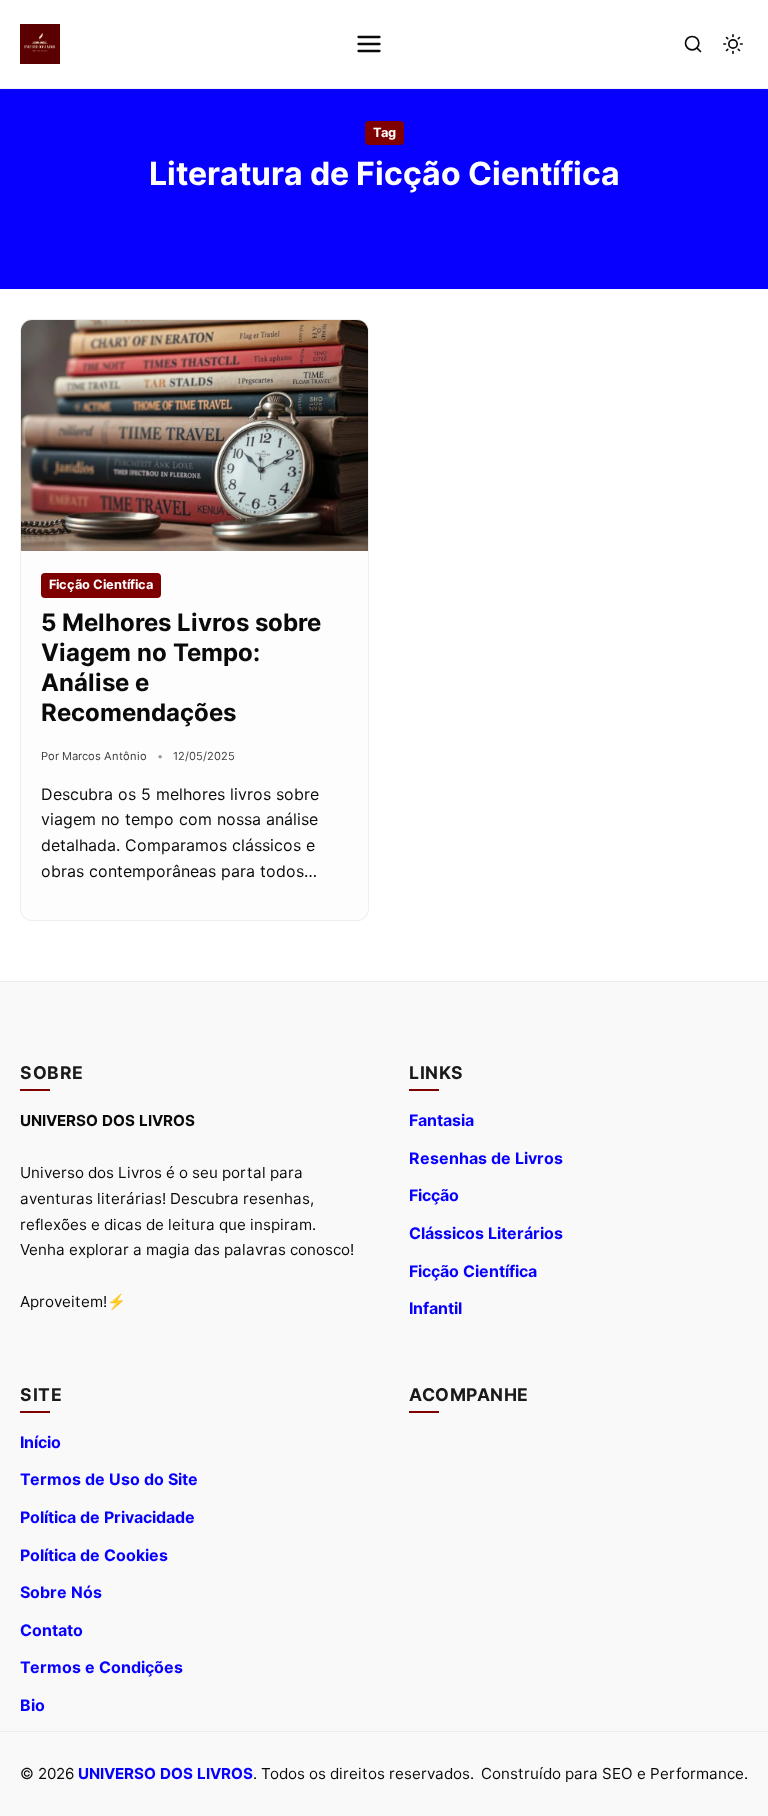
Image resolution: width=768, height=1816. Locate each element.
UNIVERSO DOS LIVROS (165, 1773)
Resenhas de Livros (486, 1158)
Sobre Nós (61, 1592)
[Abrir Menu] (369, 44)
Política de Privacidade (107, 1517)
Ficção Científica (473, 1271)
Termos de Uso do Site (109, 1479)
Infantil (435, 1308)
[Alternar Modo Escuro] (733, 44)
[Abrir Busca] (693, 44)
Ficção (434, 1195)
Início (40, 1442)
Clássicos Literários (486, 1233)
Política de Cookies (94, 1555)
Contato (51, 1630)
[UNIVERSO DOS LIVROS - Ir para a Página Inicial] (40, 44)
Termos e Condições (101, 1667)
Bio (32, 1705)
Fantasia (441, 1120)
